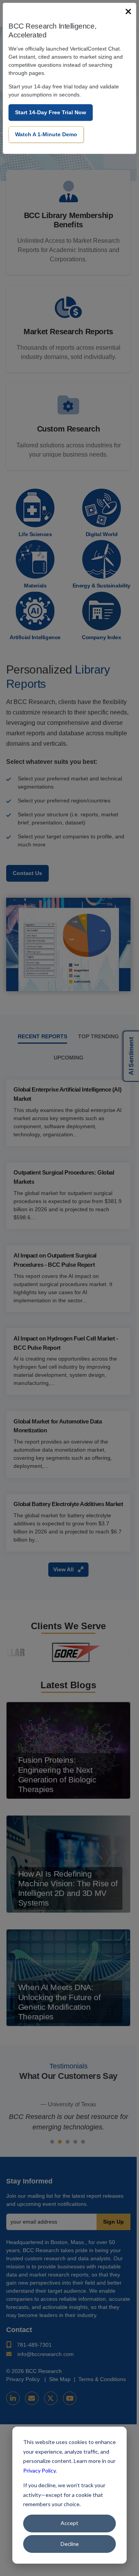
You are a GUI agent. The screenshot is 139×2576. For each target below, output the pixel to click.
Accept (69, 2523)
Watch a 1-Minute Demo (46, 134)
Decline (70, 2544)
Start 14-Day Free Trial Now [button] (51, 112)
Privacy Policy (39, 2470)
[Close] (128, 12)
